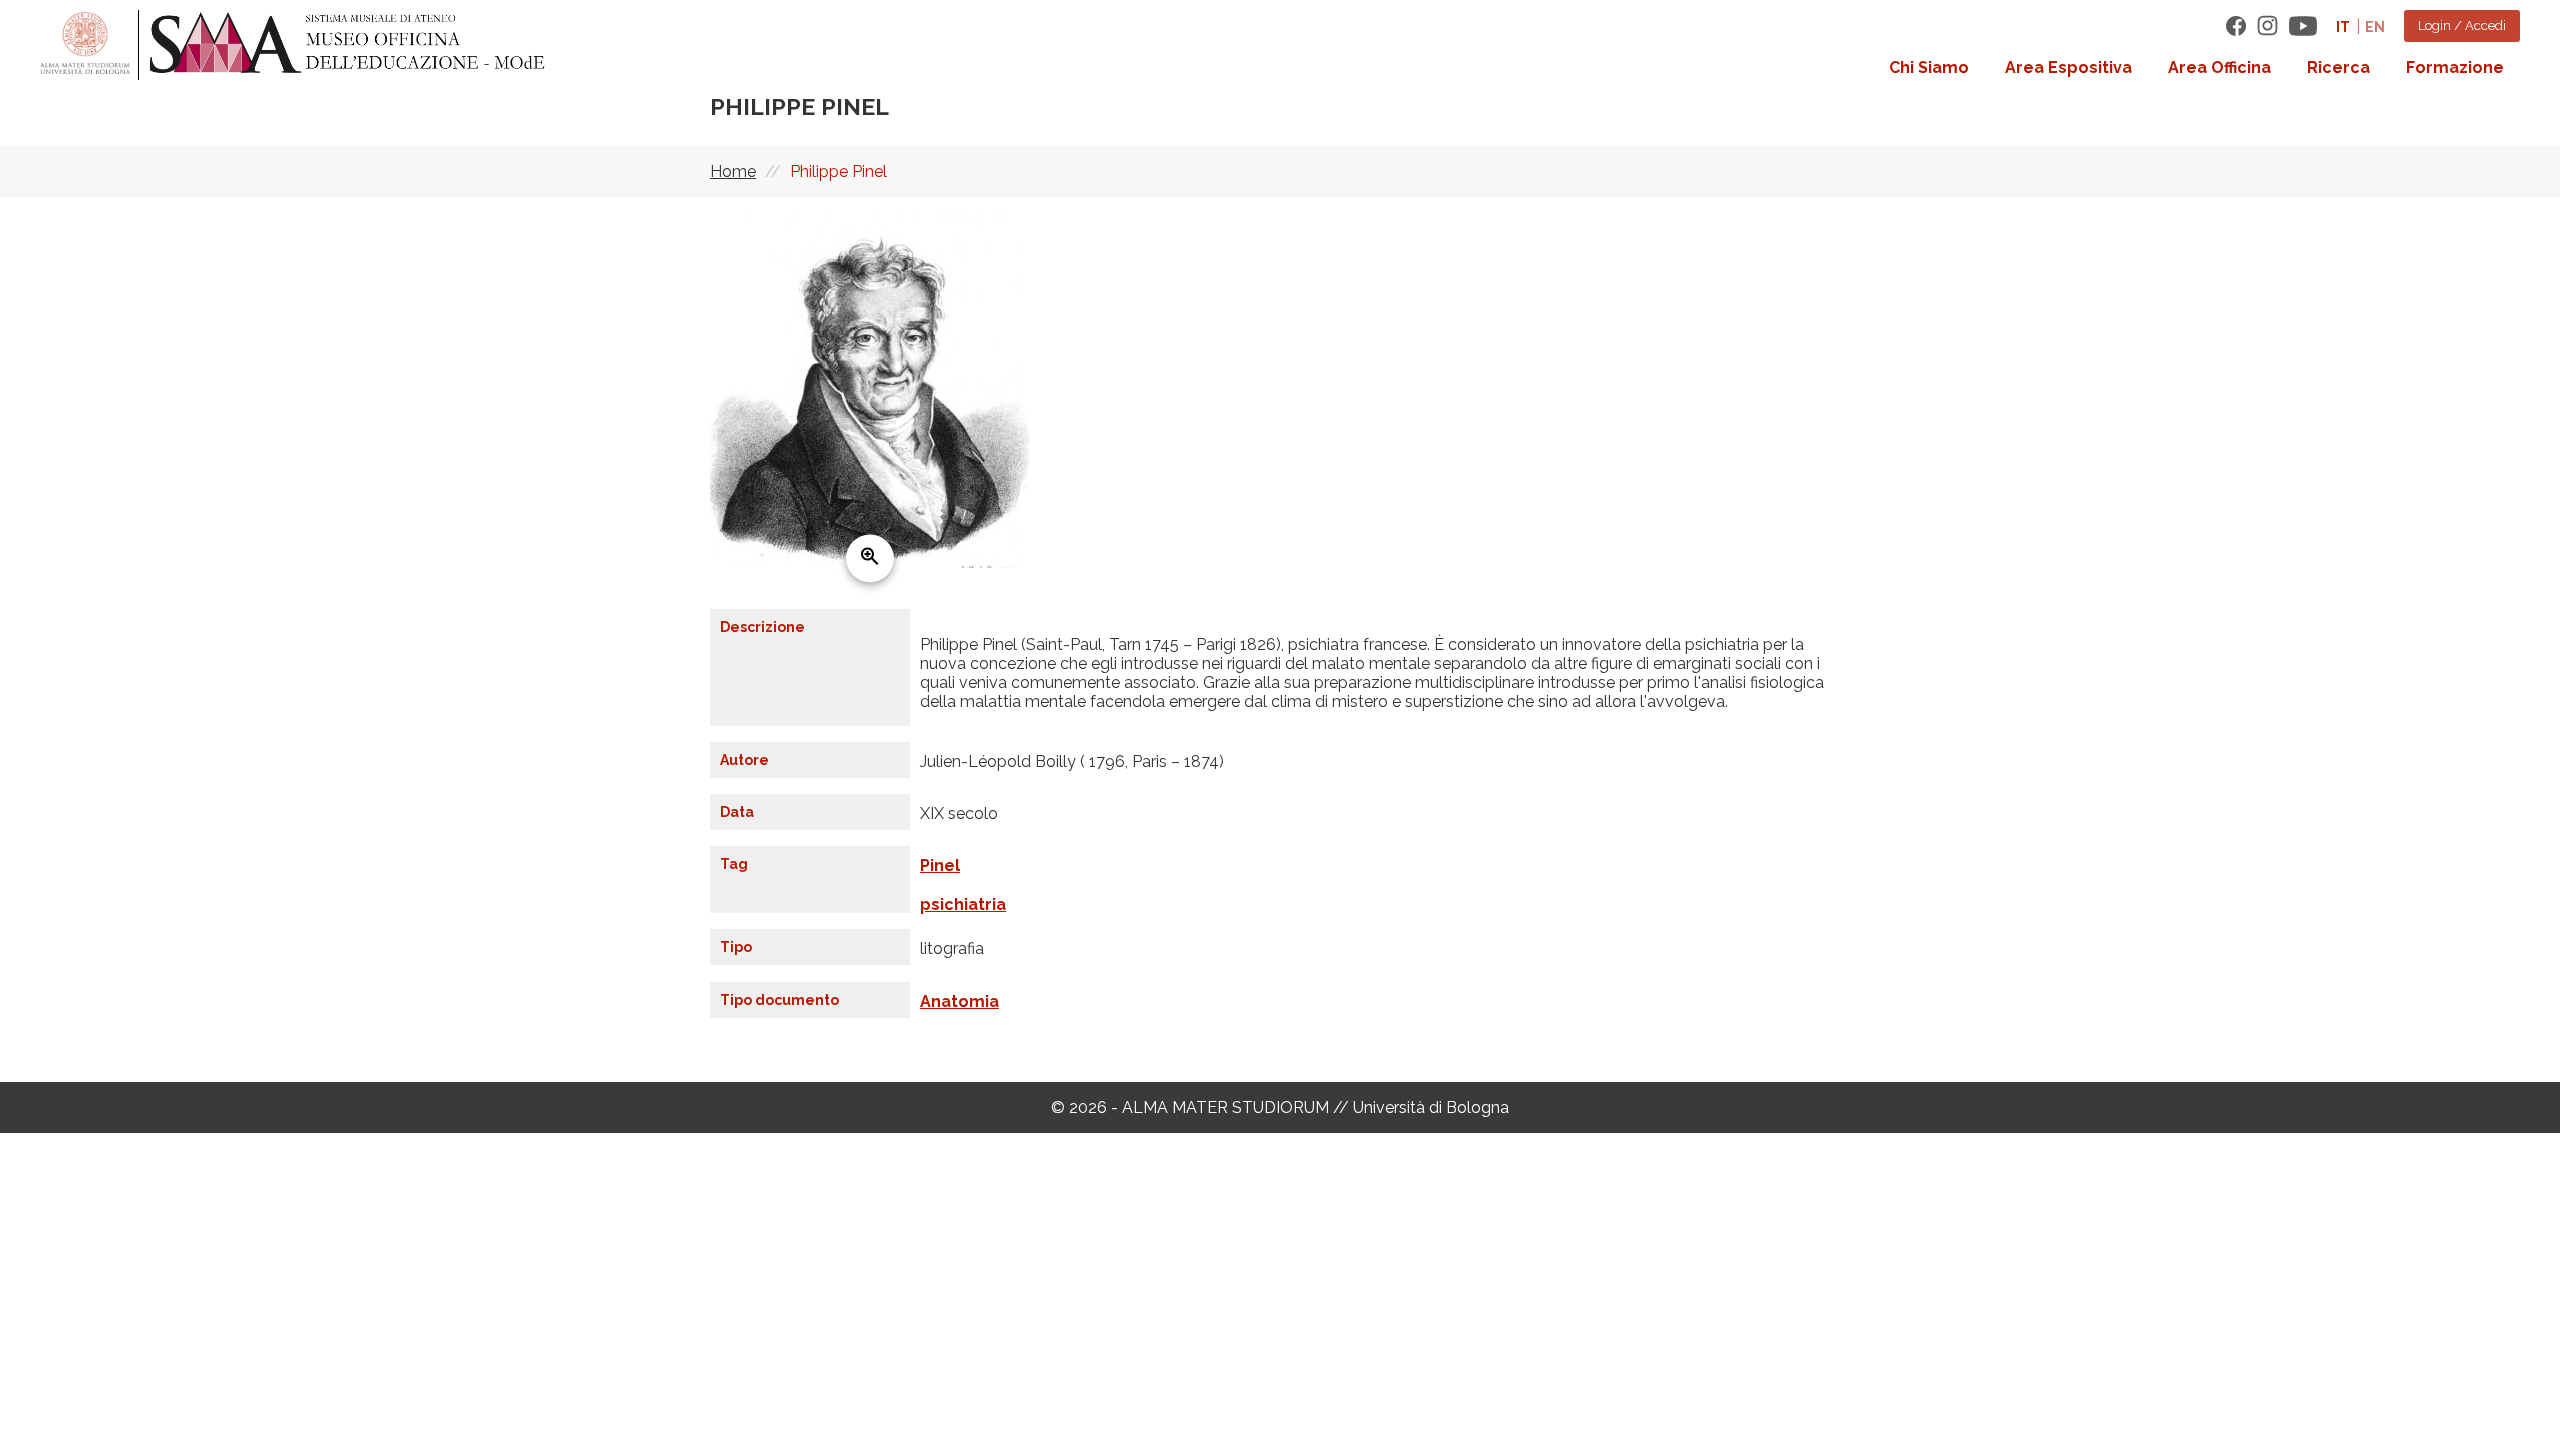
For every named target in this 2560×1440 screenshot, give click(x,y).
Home (733, 171)
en (2375, 27)
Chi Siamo (1929, 67)
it (2343, 27)
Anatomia (959, 1001)
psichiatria (963, 904)
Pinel (940, 865)
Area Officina (2219, 67)
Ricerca (2338, 67)
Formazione (2455, 67)
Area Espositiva (2068, 67)
